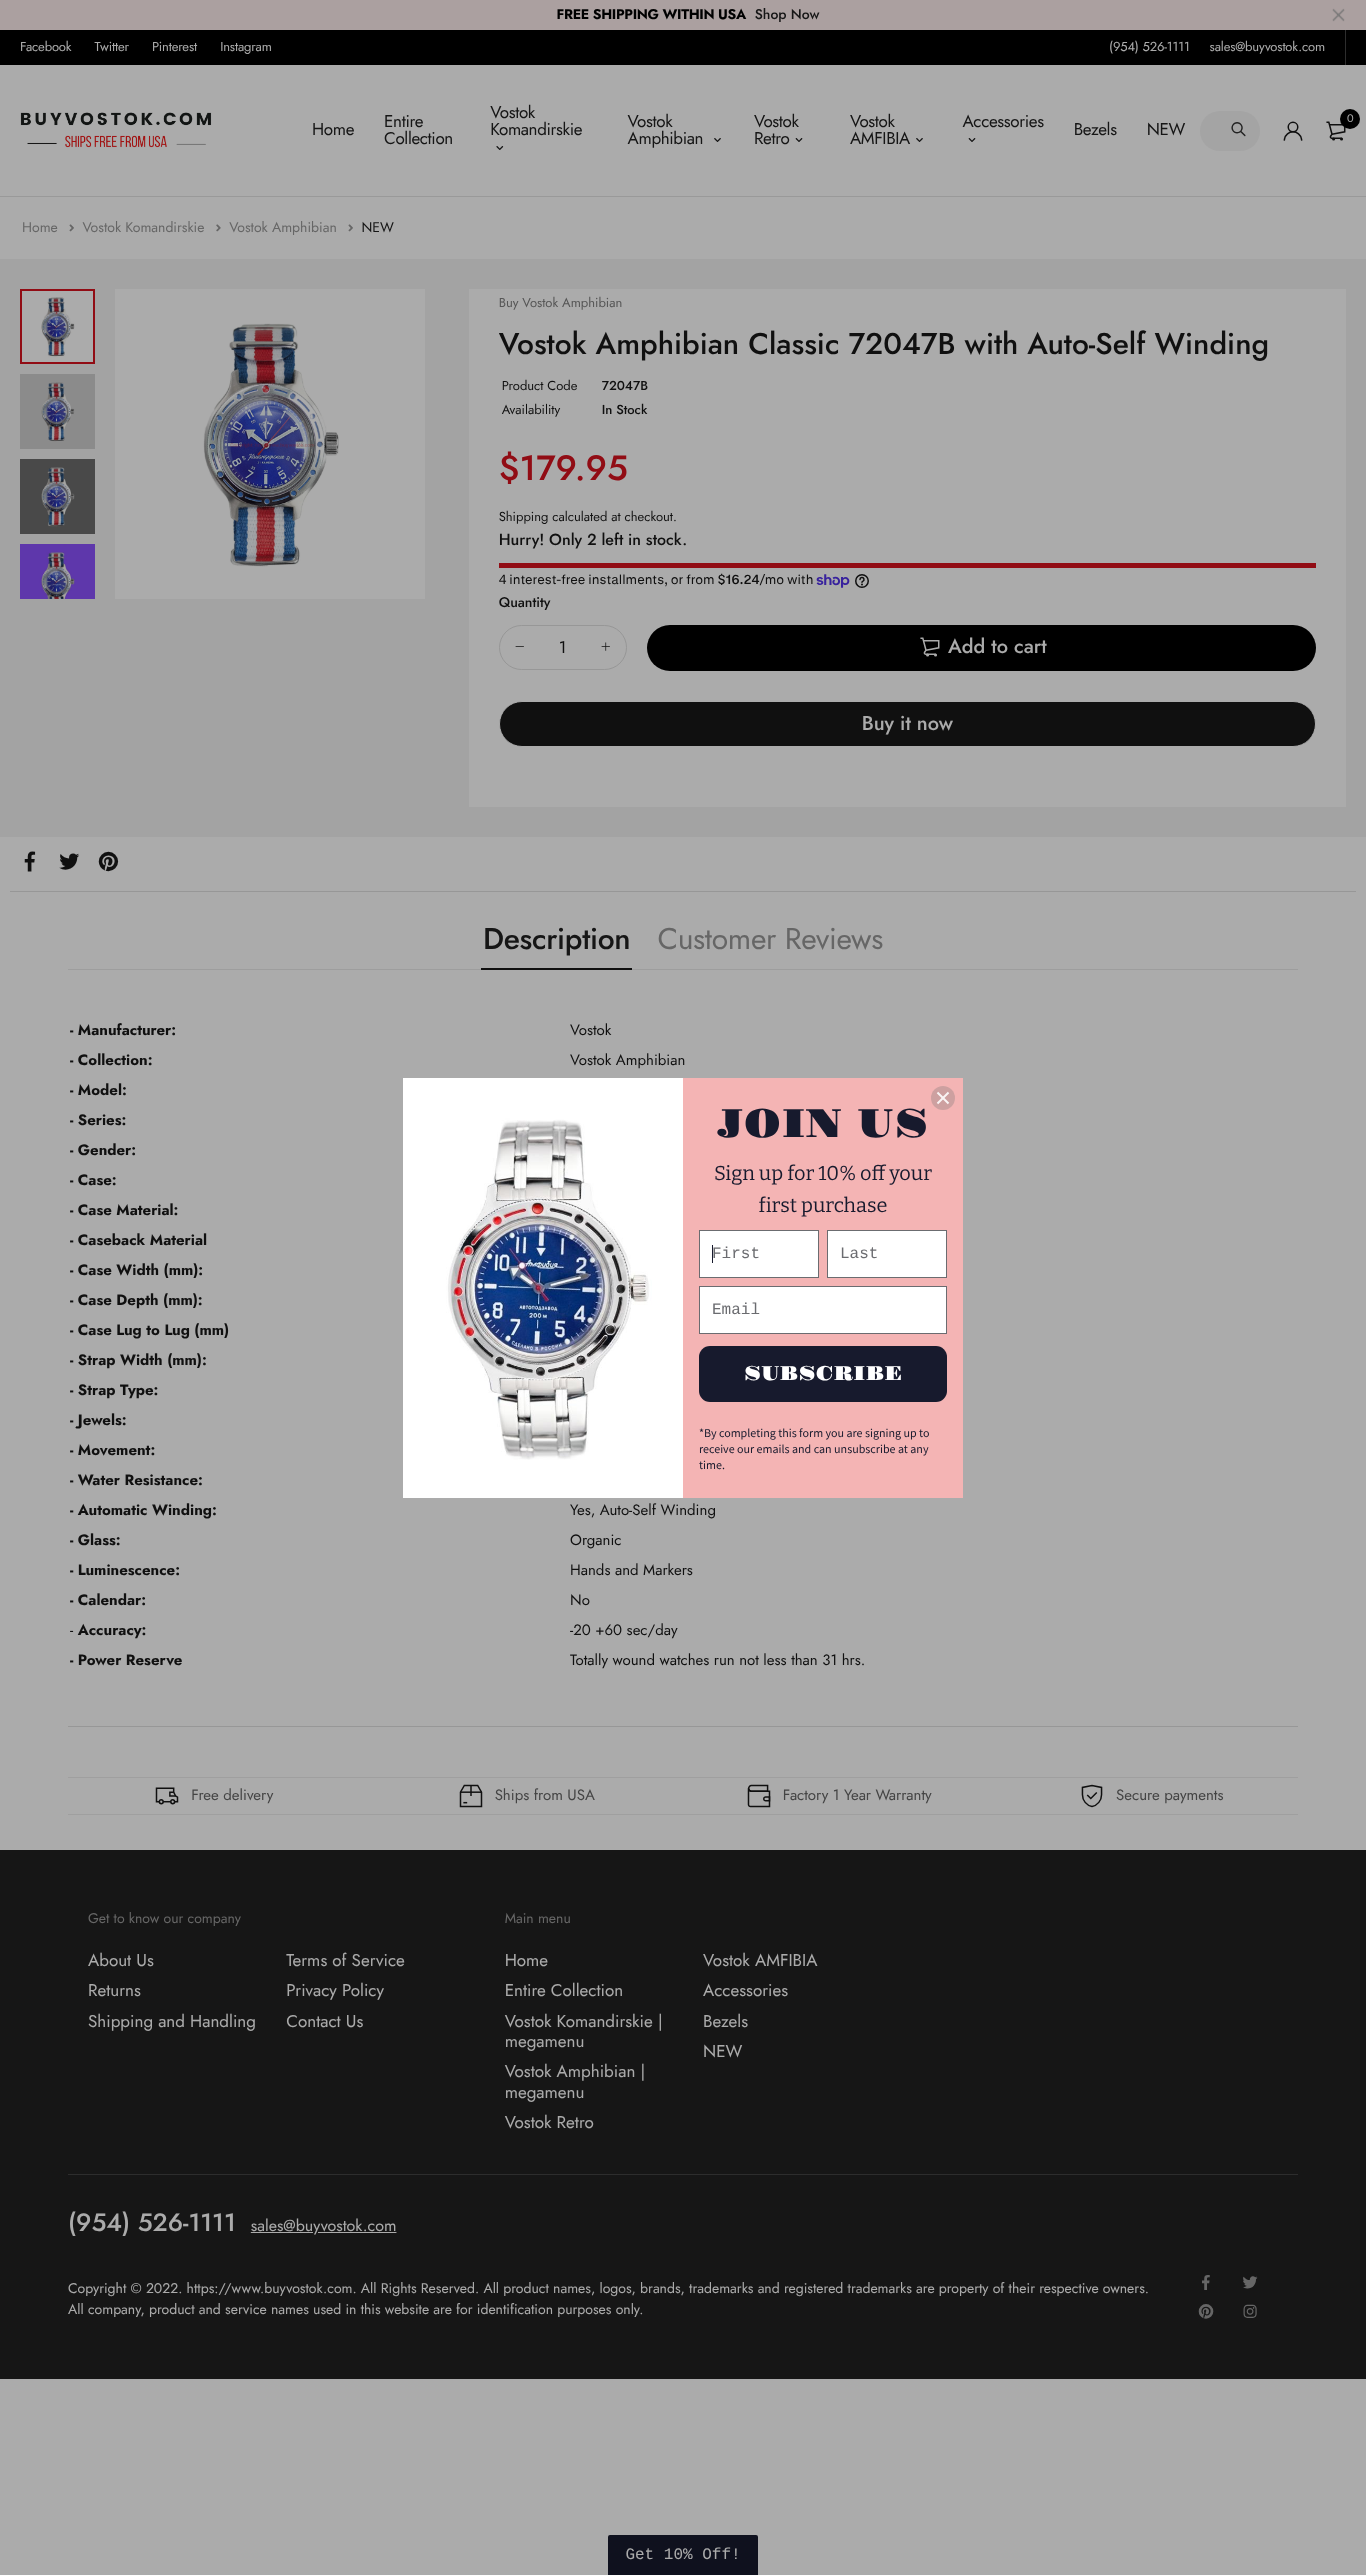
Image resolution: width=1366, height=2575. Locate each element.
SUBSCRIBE (823, 1374)
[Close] (943, 1098)
